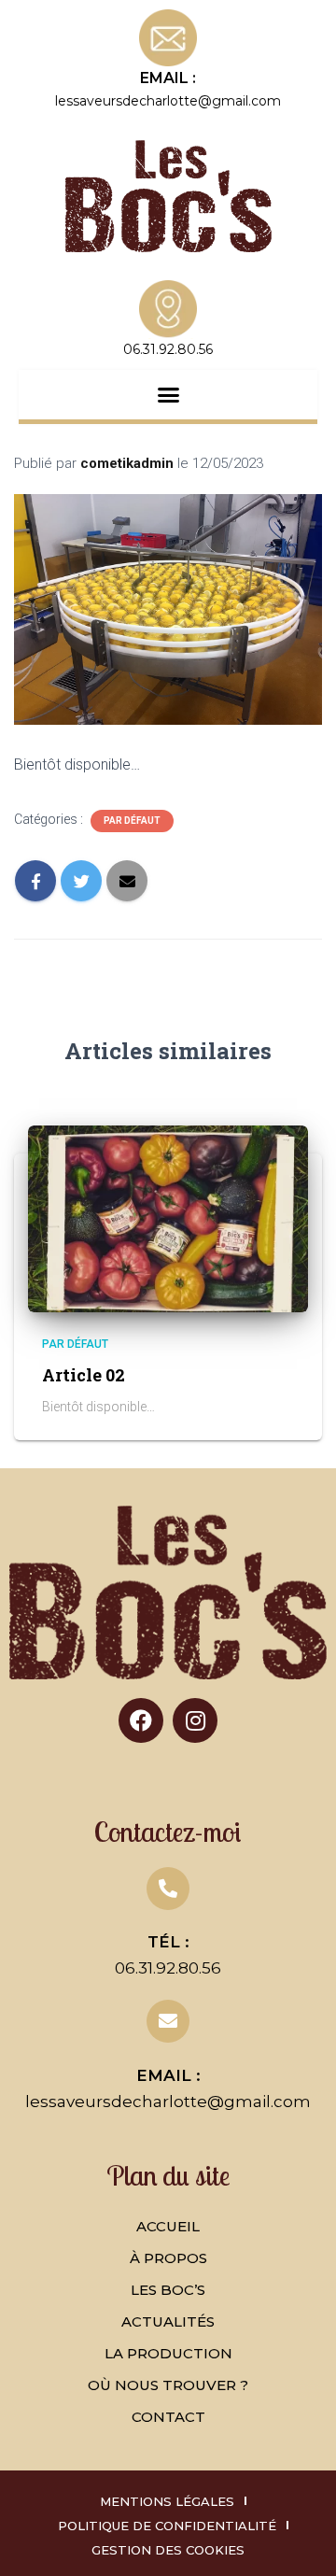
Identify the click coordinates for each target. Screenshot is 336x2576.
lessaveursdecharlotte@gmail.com (168, 101)
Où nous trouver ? (168, 2385)
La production (168, 2353)
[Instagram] (195, 1720)
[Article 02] (168, 1218)
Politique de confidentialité (167, 2526)
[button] (168, 395)
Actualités (168, 2321)
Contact (168, 2417)
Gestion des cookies (168, 2550)
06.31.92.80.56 (168, 1968)
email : (168, 78)
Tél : (168, 1942)
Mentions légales (167, 2501)
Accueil (168, 2226)
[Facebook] (141, 1720)
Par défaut (132, 821)
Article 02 (84, 1375)
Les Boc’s (168, 2290)
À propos (168, 2258)
